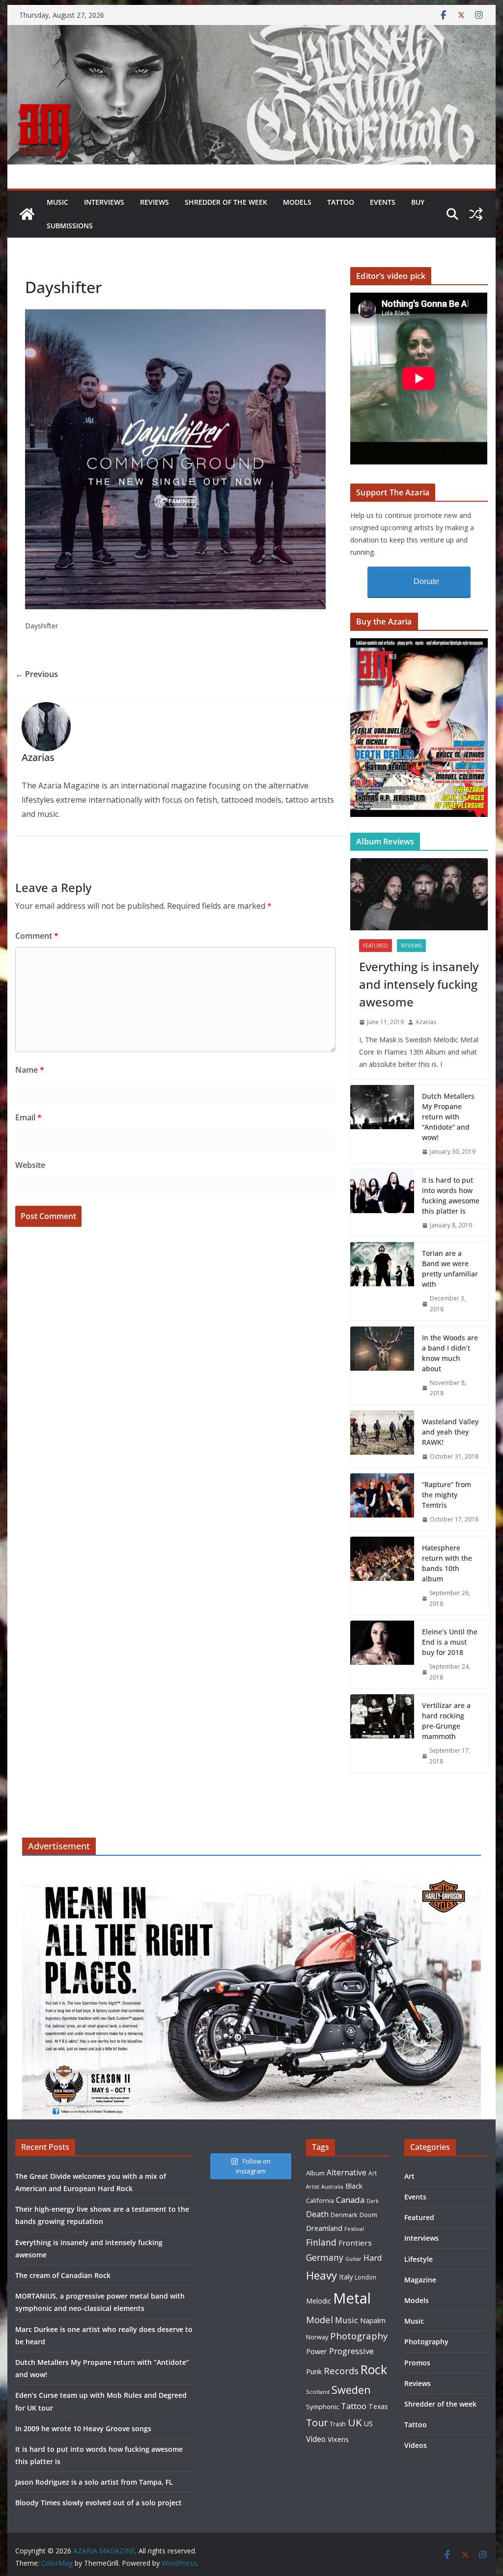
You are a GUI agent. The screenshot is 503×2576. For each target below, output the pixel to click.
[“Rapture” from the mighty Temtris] (382, 1502)
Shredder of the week (226, 202)
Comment (37, 936)
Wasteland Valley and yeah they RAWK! (450, 1432)
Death (317, 2214)
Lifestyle (419, 2259)
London (365, 2277)
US (368, 2424)
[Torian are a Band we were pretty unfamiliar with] (382, 1281)
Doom (368, 2215)
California (320, 2200)
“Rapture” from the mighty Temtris (447, 1495)
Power (317, 2351)
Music (57, 202)
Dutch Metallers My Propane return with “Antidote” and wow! (448, 1117)
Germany (325, 2257)
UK (355, 2422)
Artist (313, 2187)
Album (315, 2173)
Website (30, 1165)
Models (297, 202)
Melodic (319, 2301)
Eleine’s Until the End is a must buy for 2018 (450, 1642)
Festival (354, 2229)
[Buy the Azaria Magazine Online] (419, 644)
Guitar (353, 2259)
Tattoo (341, 202)
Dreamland (324, 2228)
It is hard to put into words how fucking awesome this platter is (451, 1195)
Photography (359, 2336)
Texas (378, 2406)
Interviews (104, 202)
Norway (317, 2337)
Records (341, 2371)
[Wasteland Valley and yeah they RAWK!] (382, 1439)
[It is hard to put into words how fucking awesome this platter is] (382, 1203)
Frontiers (355, 2243)
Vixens (338, 2439)
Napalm (373, 2320)
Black (354, 2186)
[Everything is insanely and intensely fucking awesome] (419, 894)
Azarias (426, 1022)
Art (373, 2173)
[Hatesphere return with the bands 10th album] (382, 1576)
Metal (352, 2298)
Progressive (351, 2351)
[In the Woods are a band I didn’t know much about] (382, 1366)
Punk (314, 2372)
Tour (317, 2423)
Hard (373, 2258)
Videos (416, 2445)
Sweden (351, 2390)
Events (383, 202)
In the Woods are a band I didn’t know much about (450, 1353)
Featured (376, 946)
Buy (418, 202)
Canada (350, 2200)
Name (30, 1070)
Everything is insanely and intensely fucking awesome (419, 984)
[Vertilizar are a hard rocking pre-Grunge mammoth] (382, 1733)
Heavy (321, 2275)
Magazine (420, 2280)
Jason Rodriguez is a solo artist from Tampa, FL (94, 2482)
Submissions (70, 226)
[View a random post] (476, 214)
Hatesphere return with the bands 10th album (447, 1563)
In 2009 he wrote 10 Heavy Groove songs (83, 2428)
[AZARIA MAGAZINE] (251, 32)
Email (28, 1117)
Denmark (344, 2215)
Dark (373, 2201)
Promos (417, 2363)
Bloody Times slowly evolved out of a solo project (98, 2503)
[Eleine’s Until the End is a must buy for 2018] (382, 1654)
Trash (338, 2424)
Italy (346, 2277)
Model (320, 2319)
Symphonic (322, 2407)
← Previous (37, 674)
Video (316, 2439)
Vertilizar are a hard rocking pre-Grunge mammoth (446, 1721)
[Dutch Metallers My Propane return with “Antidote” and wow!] (382, 1124)
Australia (332, 2187)
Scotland (318, 2392)
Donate (426, 582)
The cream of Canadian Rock (63, 2275)
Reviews (154, 202)
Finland (321, 2242)
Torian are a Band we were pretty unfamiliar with (450, 1269)
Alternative (347, 2173)
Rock (374, 2369)
